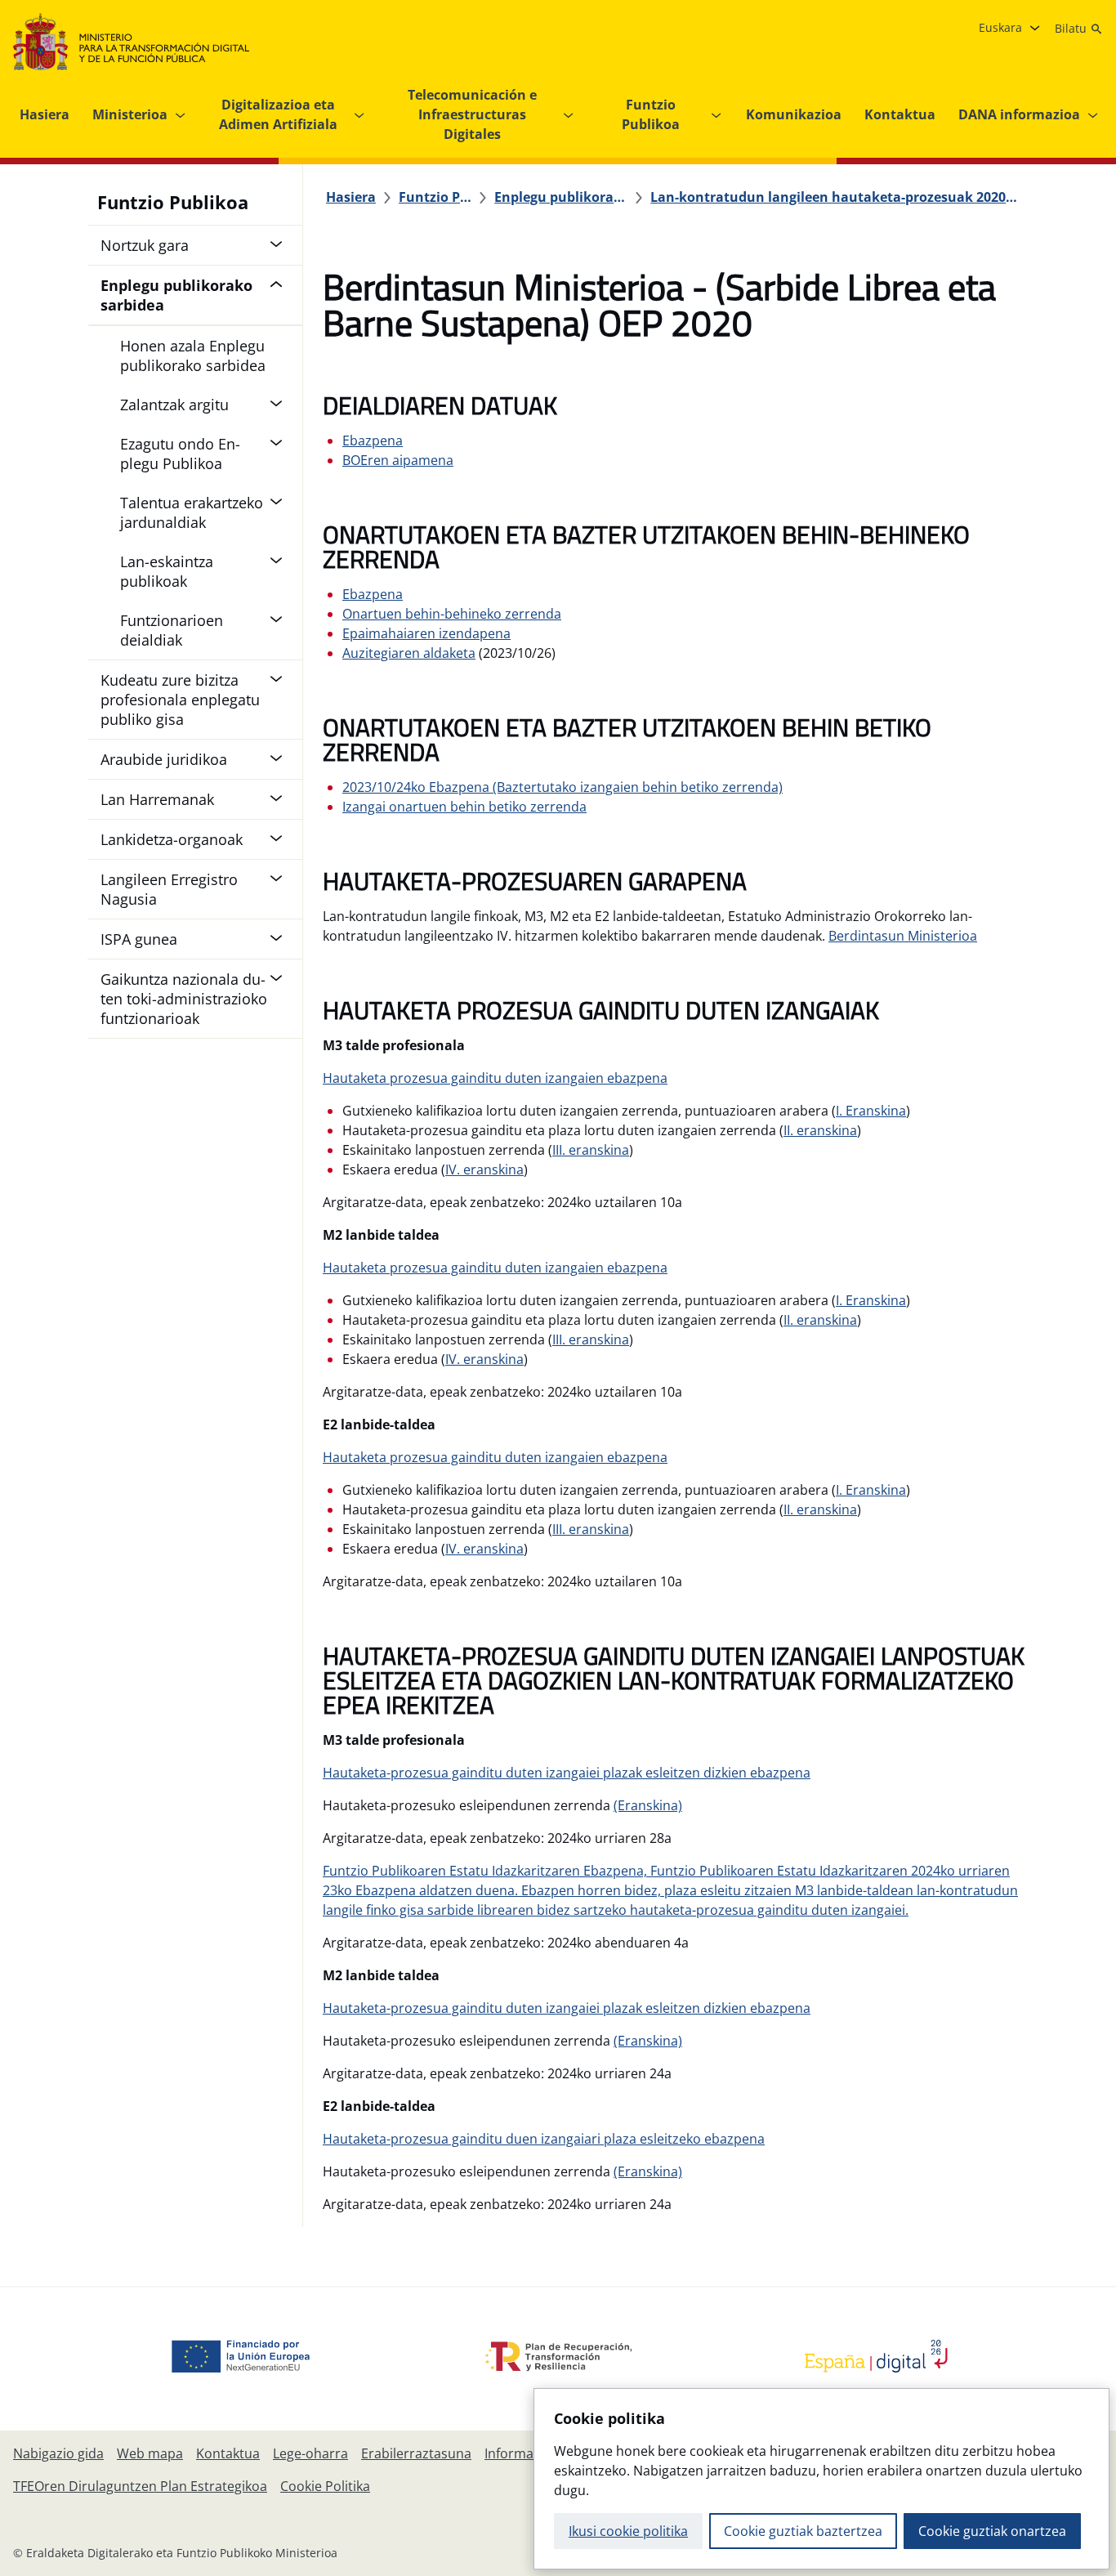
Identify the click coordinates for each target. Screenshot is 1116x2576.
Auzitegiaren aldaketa (409, 653)
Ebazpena (373, 441)
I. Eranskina (871, 1111)
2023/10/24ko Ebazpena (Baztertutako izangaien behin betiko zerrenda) (562, 787)
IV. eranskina (484, 1169)
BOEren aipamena (398, 460)
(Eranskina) (648, 1805)
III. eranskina (591, 1150)
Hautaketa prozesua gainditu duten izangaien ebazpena (495, 1078)
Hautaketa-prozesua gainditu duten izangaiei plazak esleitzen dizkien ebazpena (567, 1773)
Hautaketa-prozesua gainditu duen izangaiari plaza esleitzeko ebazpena (544, 2139)
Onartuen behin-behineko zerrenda (452, 614)
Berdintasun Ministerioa (903, 936)
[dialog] (821, 2479)
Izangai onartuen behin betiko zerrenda (464, 807)
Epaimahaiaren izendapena (426, 633)
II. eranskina (820, 1130)
